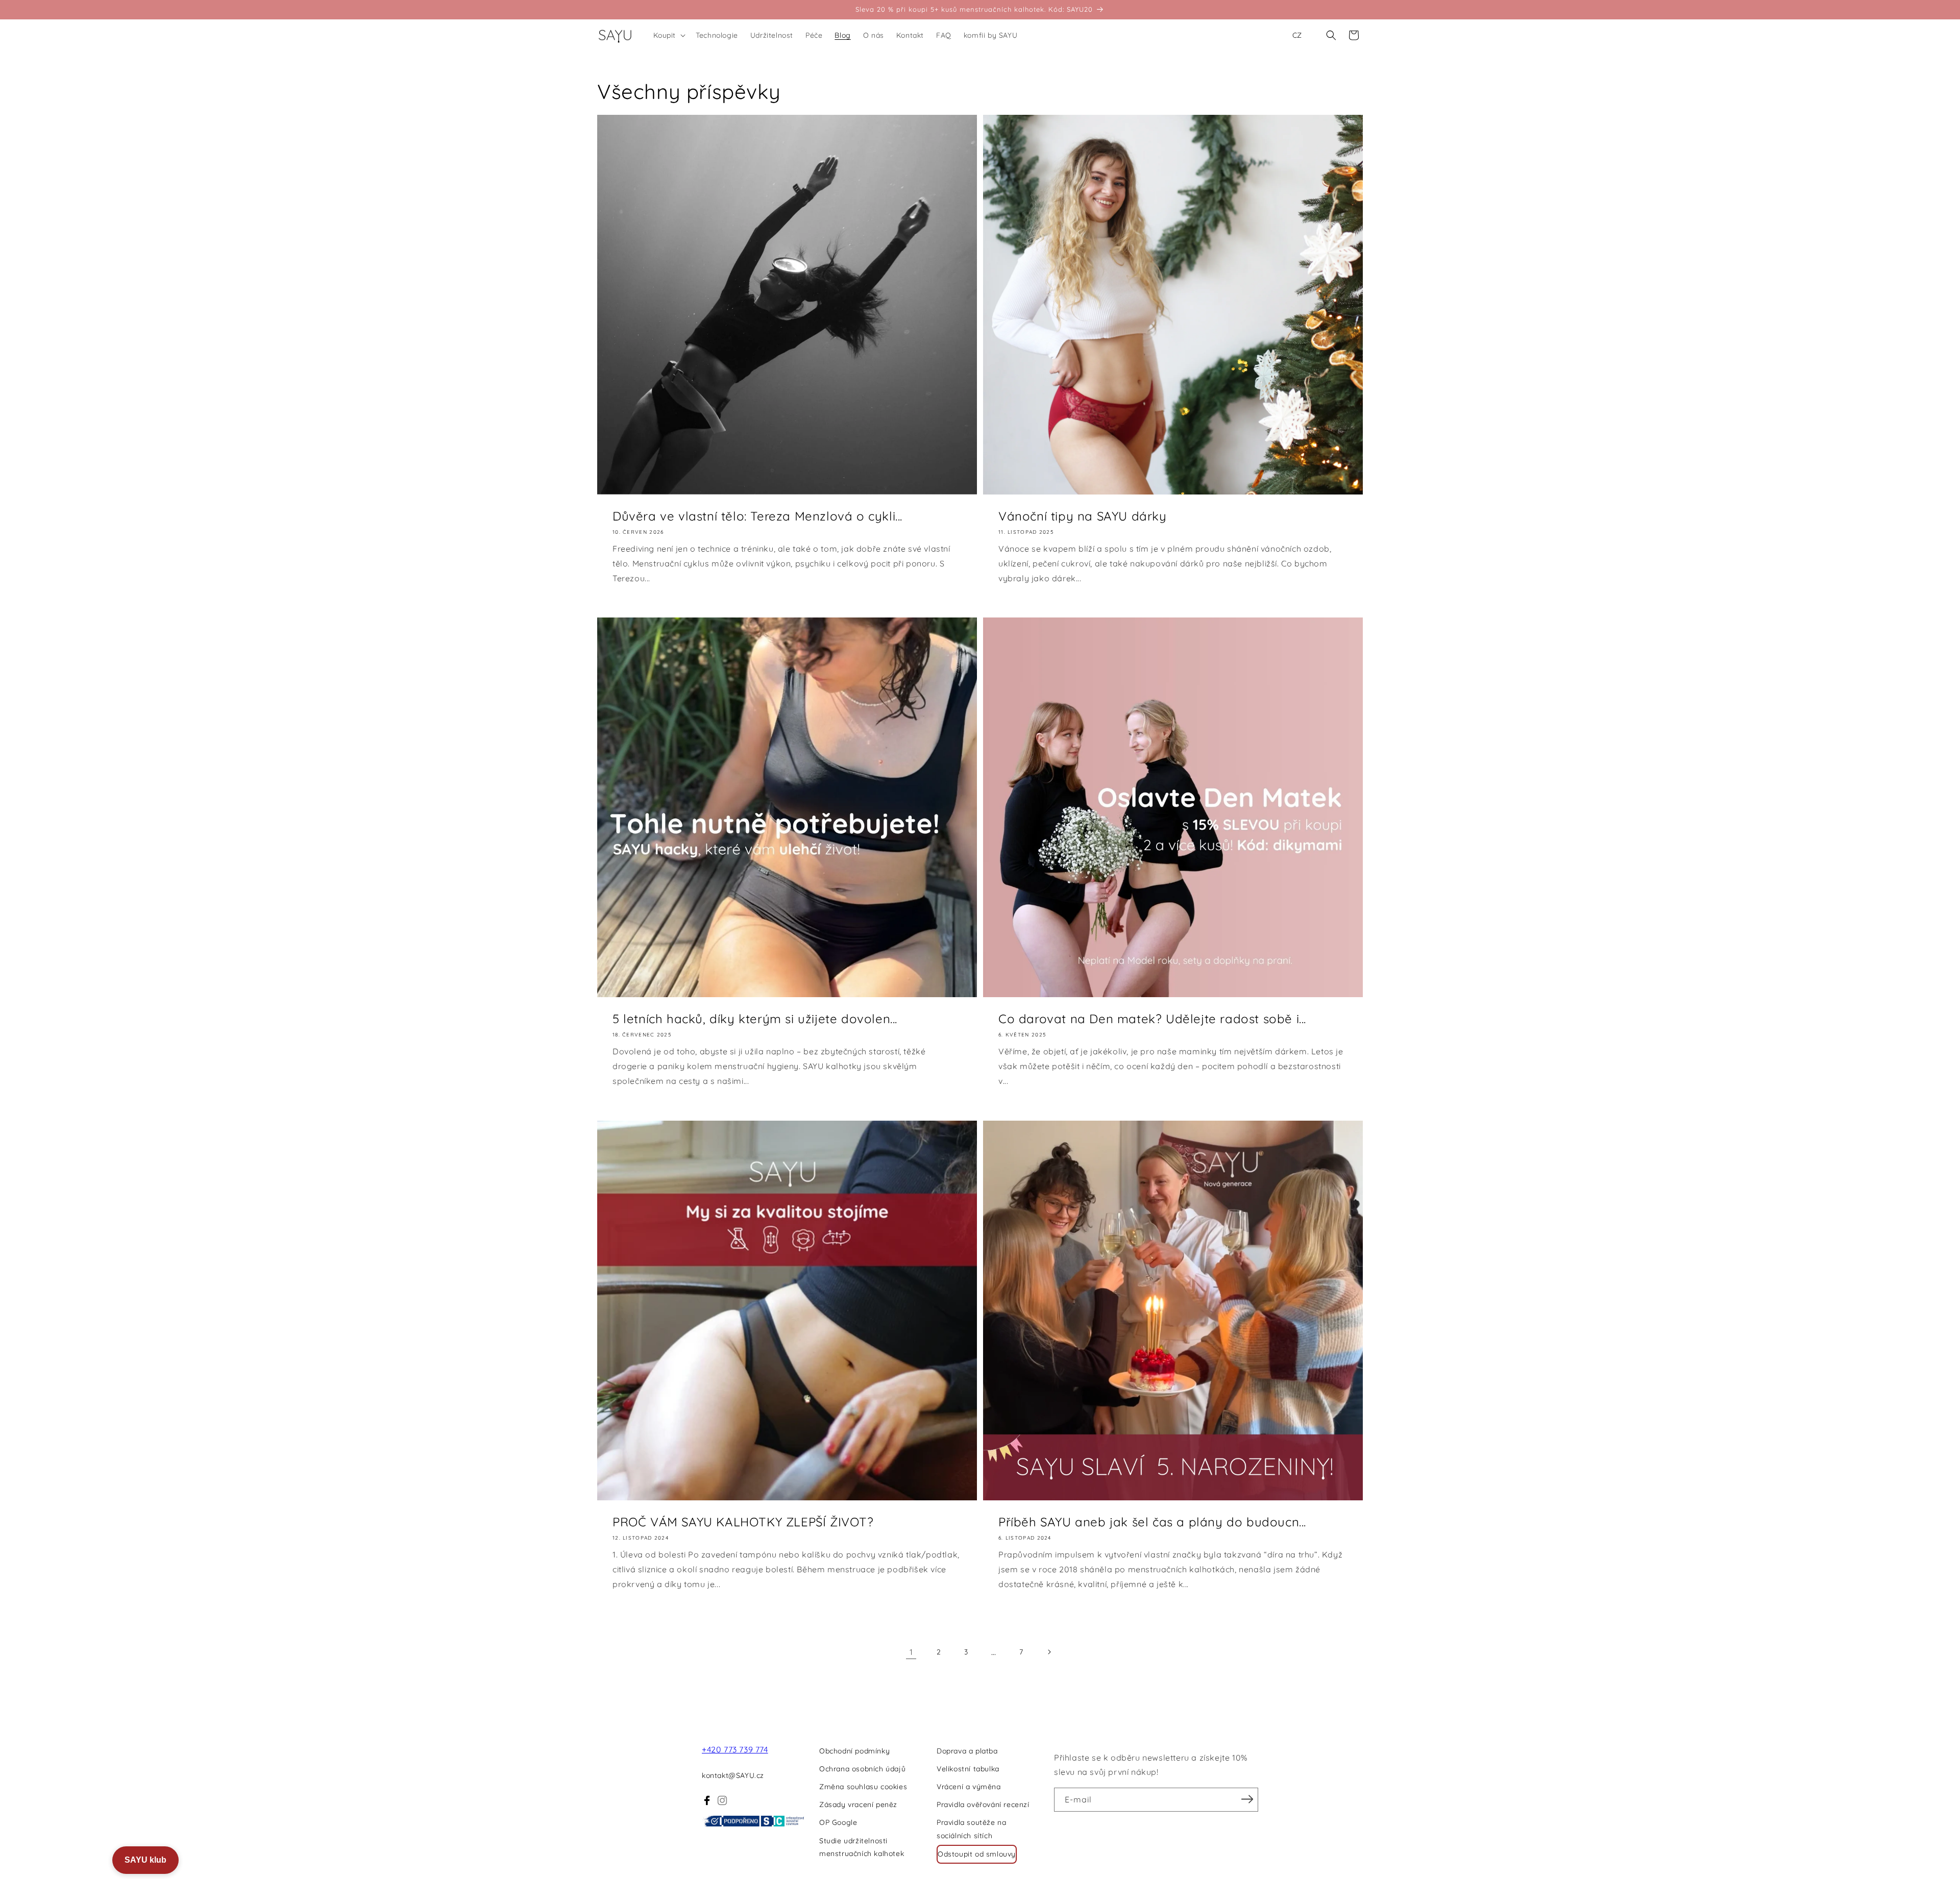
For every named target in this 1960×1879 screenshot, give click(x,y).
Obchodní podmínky (854, 1751)
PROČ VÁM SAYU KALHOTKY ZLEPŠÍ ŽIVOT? (743, 1522)
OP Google (838, 1822)
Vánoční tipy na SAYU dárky (1083, 516)
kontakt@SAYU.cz (733, 1775)
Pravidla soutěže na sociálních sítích (971, 1829)
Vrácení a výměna (969, 1787)
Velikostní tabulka (968, 1769)
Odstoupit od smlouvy (977, 1854)
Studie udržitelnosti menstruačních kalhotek (862, 1847)
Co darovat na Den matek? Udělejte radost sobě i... (1152, 1019)
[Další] (1049, 1652)
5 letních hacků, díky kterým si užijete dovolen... (755, 1019)
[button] (669, 35)
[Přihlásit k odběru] (1247, 1799)
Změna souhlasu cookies (863, 1787)
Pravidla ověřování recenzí (983, 1804)
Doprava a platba (967, 1751)
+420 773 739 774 (735, 1749)
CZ (1297, 35)
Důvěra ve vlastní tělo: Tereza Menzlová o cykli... (757, 516)
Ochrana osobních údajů (862, 1769)
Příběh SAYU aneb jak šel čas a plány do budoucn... (1152, 1522)
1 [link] (911, 1652)
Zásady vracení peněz (858, 1804)
